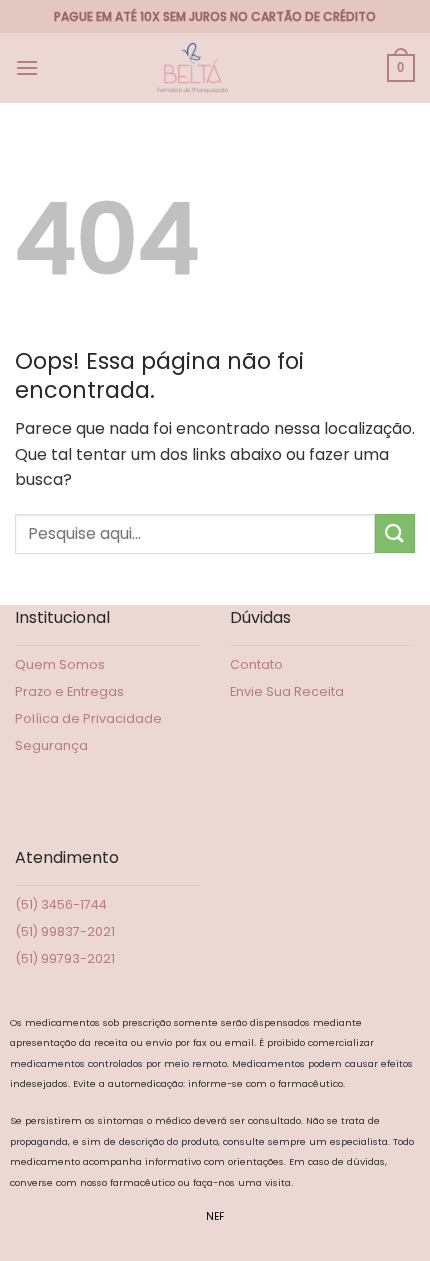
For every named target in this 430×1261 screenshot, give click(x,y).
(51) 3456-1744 (61, 904)
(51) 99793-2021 (65, 958)
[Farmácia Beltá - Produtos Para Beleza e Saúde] (193, 68)
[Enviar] (395, 533)
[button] (27, 67)
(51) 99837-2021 (65, 931)
